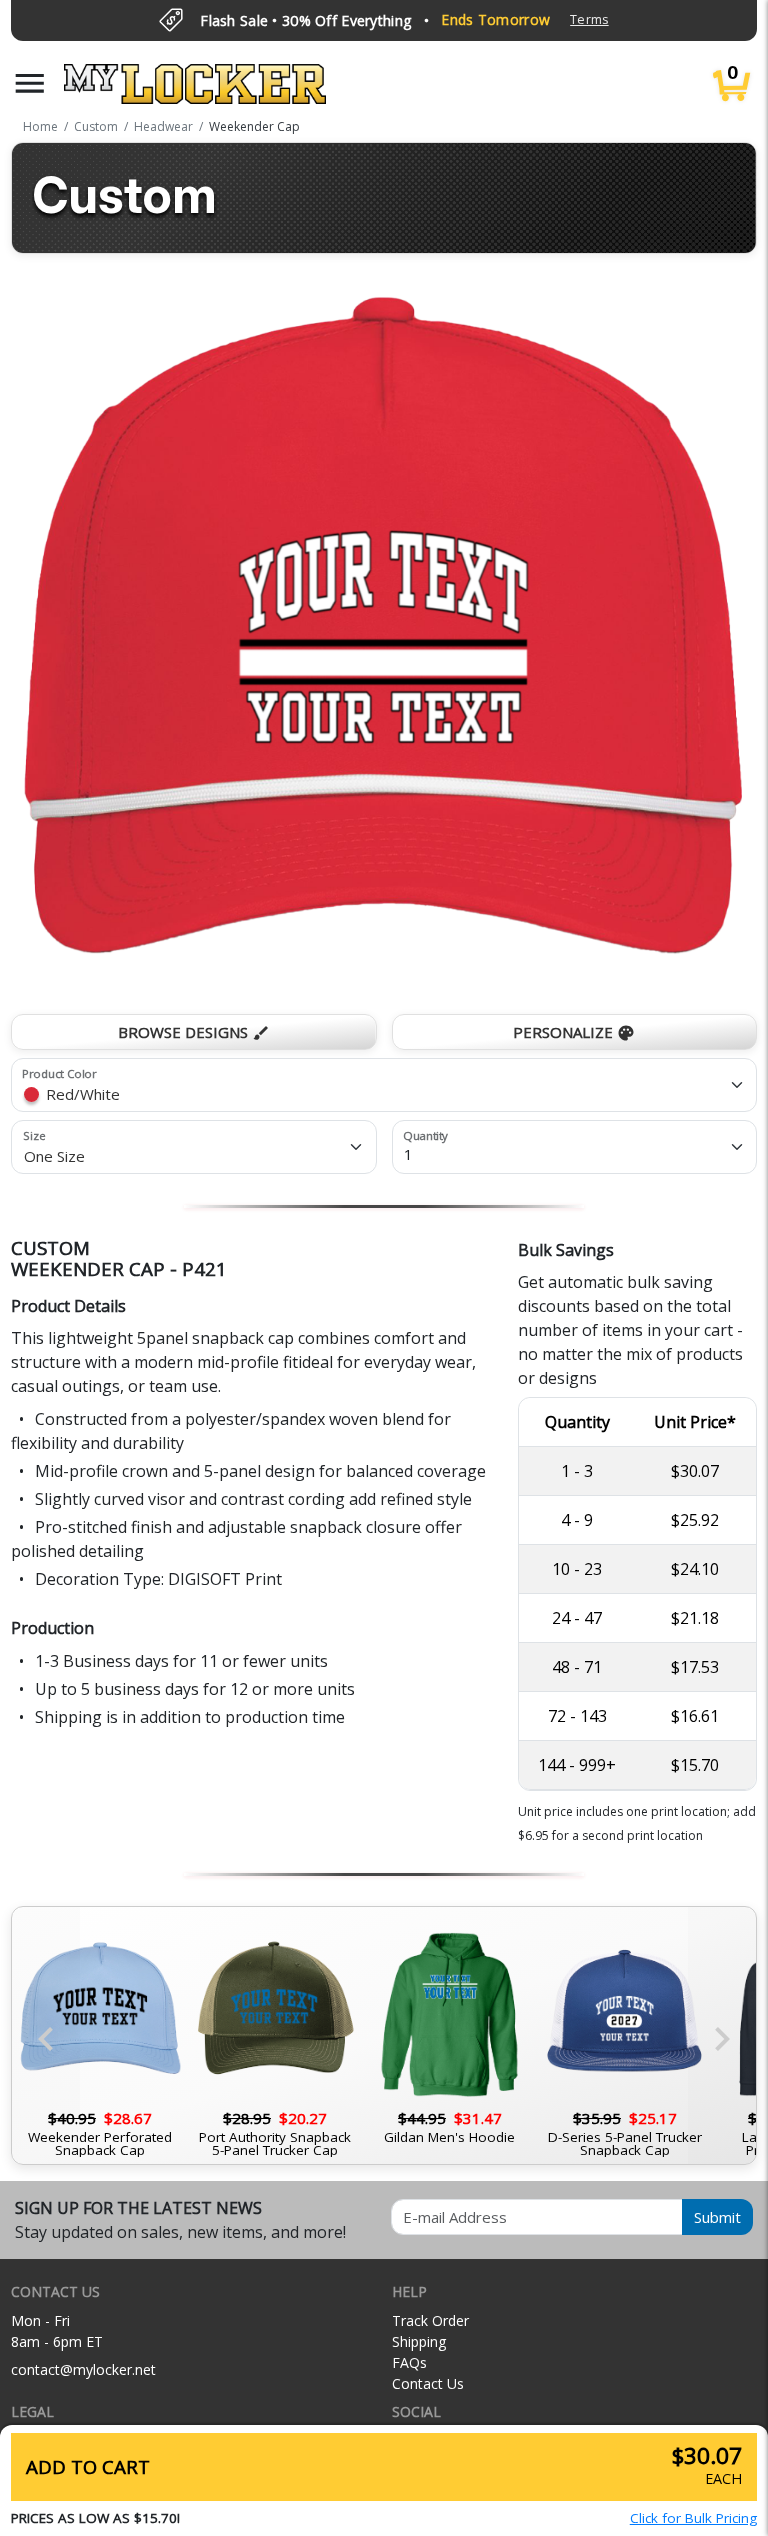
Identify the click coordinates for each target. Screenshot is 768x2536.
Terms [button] (589, 19)
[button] (30, 83)
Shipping (419, 2341)
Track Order (430, 2320)
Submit (717, 2217)
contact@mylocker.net (83, 2369)
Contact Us (428, 2383)
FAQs (409, 2362)
